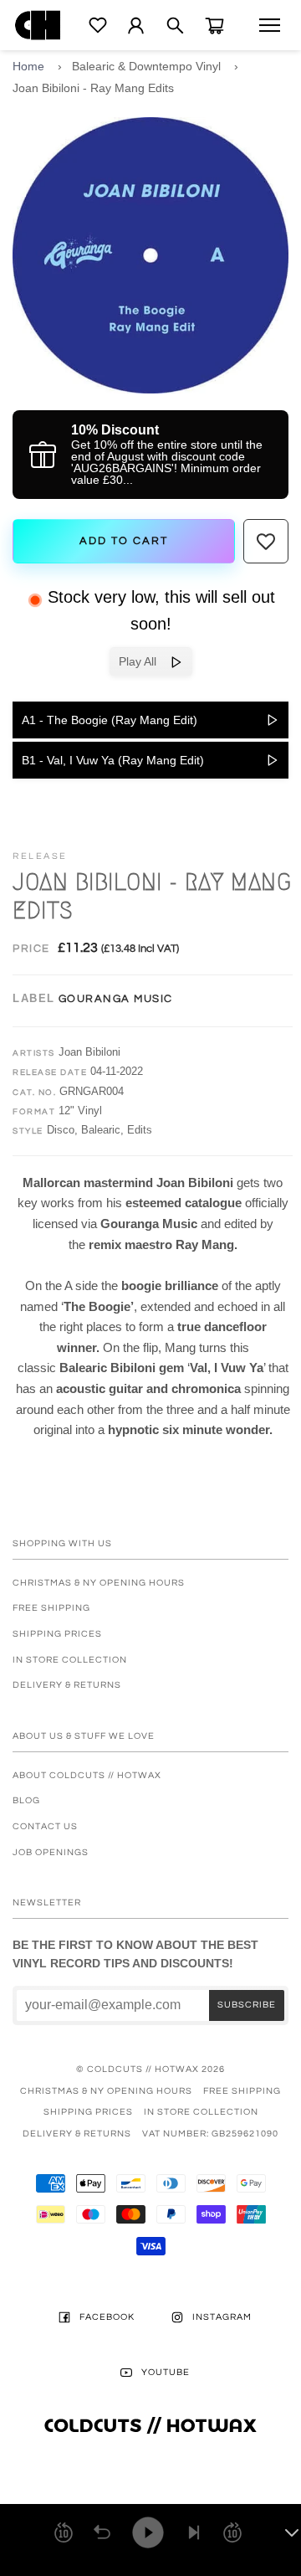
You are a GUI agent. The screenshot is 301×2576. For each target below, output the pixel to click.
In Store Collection (70, 1660)
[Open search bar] (175, 26)
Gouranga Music (116, 999)
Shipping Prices (57, 1634)
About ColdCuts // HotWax (87, 1775)
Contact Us (45, 1826)
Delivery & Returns (67, 1685)
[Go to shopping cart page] (214, 26)
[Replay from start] (102, 2532)
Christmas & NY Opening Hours (99, 1583)
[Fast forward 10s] (232, 2532)
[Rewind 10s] (64, 2532)
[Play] (148, 2532)
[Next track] (194, 2532)
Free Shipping (51, 1608)
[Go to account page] (136, 26)
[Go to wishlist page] (98, 25)
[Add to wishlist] (266, 542)
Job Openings (51, 1852)
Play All (144, 661)
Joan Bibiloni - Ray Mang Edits (93, 88)
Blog (26, 1800)
